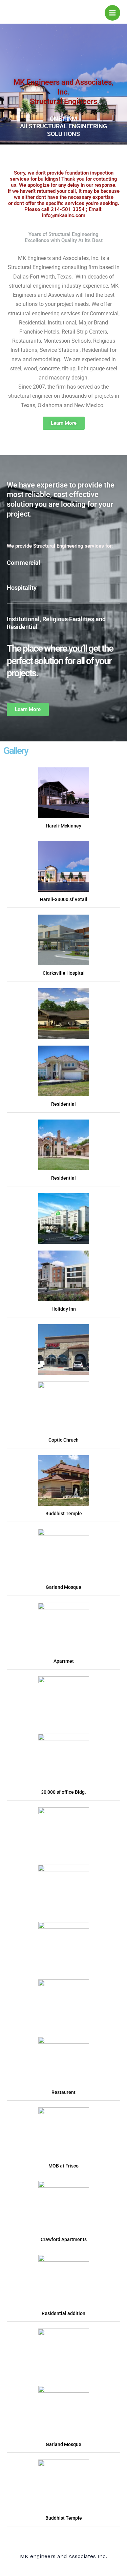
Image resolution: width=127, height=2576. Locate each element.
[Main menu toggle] (112, 13)
